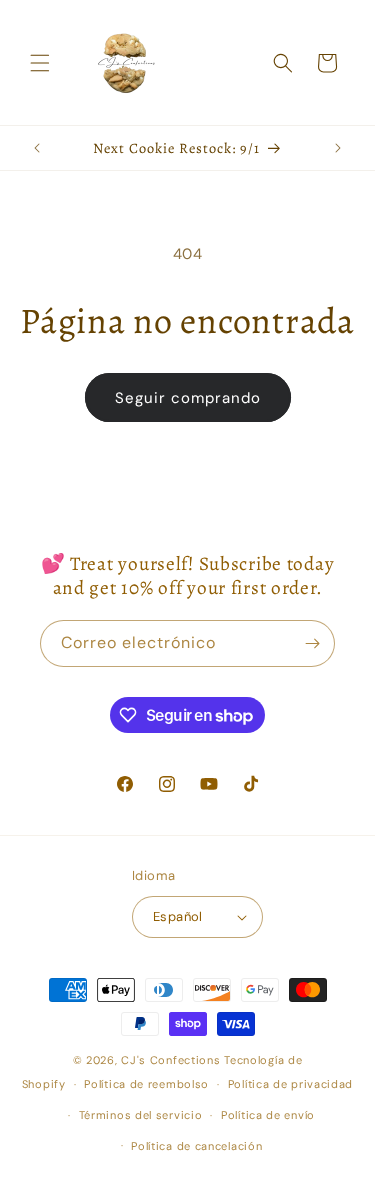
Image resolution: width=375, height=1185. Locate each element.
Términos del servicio (141, 1115)
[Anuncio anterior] (37, 148)
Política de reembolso (146, 1084)
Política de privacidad (290, 1084)
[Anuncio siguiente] (338, 148)
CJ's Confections (170, 1060)
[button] (40, 63)
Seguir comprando (188, 398)
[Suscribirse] (312, 643)
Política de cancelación (196, 1146)
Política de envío (268, 1115)
